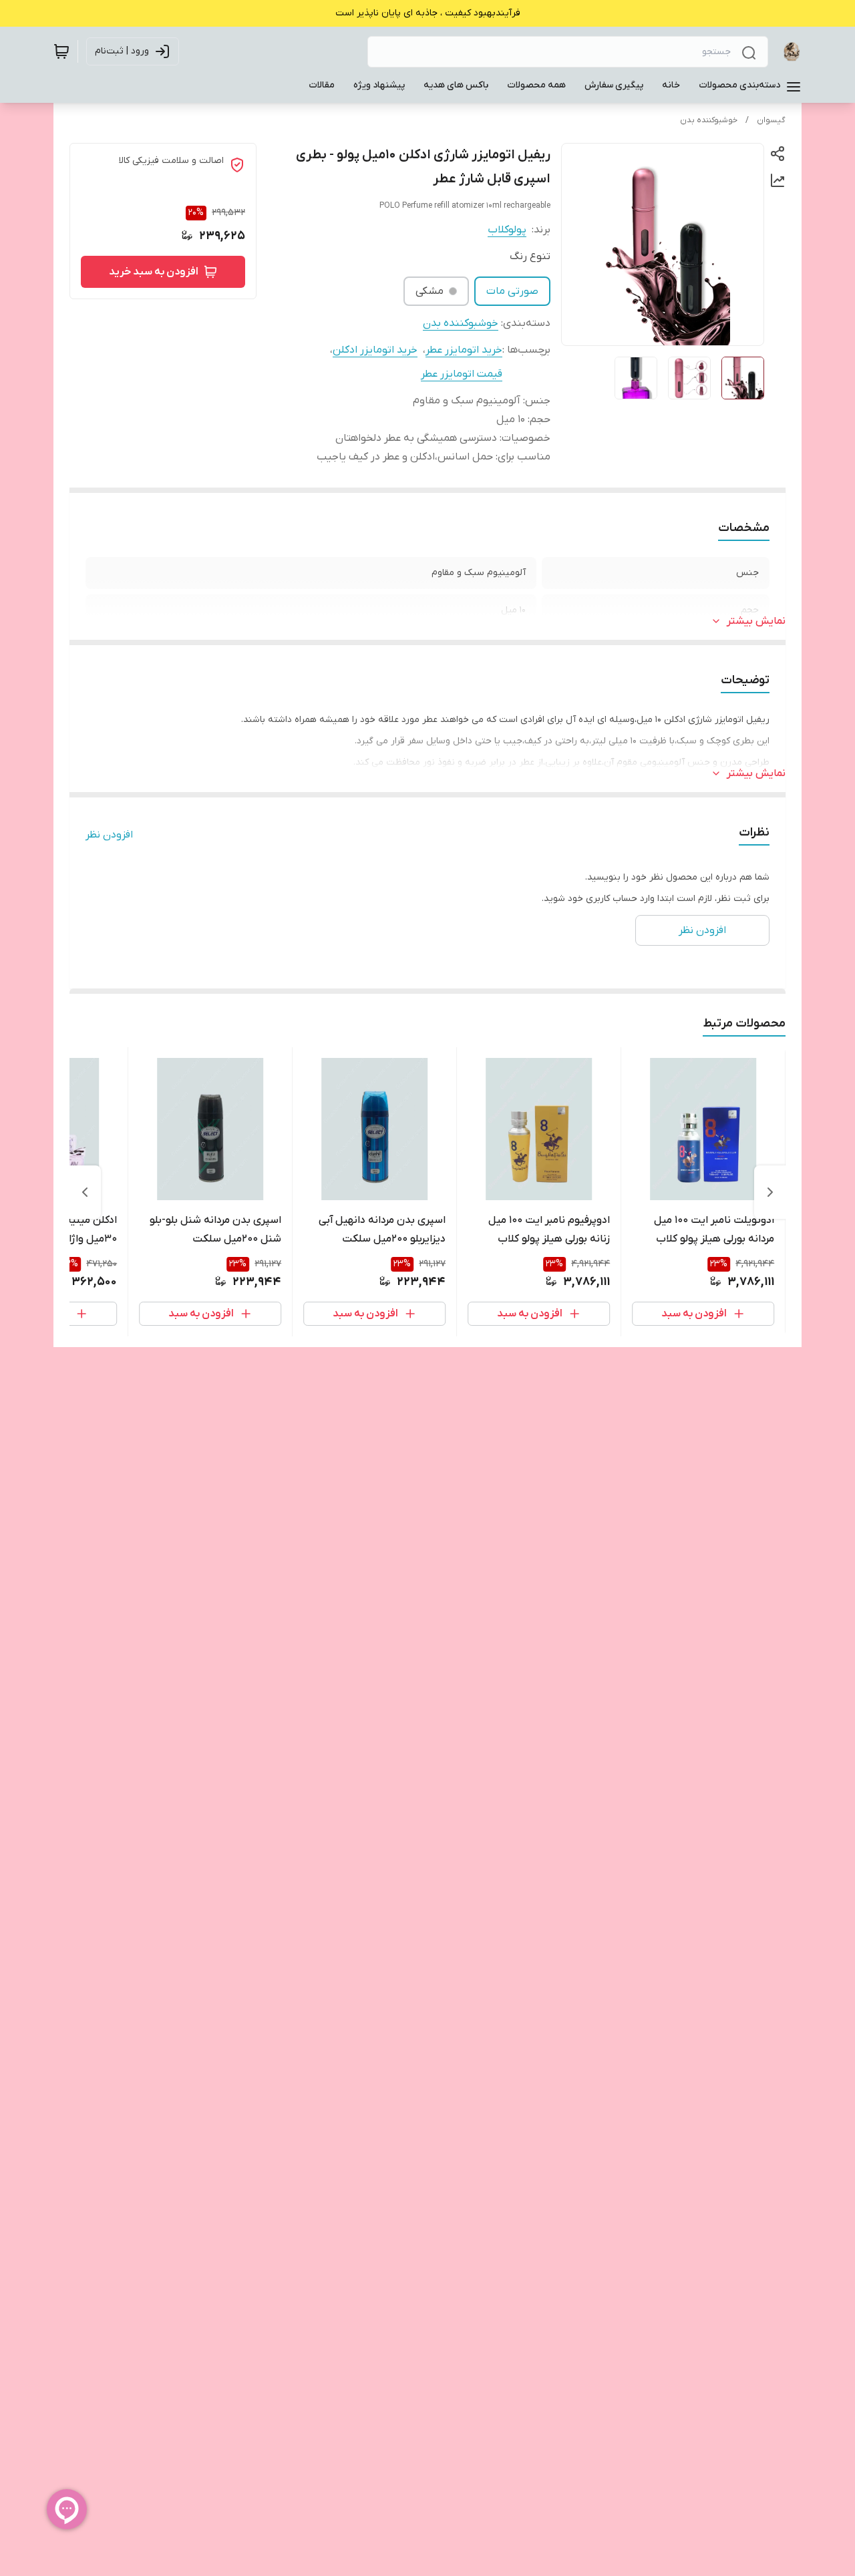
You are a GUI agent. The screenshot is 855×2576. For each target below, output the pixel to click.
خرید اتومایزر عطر (464, 350)
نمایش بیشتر (756, 621)
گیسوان (771, 120)
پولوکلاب (507, 230)
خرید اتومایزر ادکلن (375, 350)
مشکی (430, 291)
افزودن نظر (109, 835)
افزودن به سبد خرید (154, 272)
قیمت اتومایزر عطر (462, 374)
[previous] (770, 1192)
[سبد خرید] (61, 51)
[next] (85, 1192)
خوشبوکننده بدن (709, 120)
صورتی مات (512, 291)
